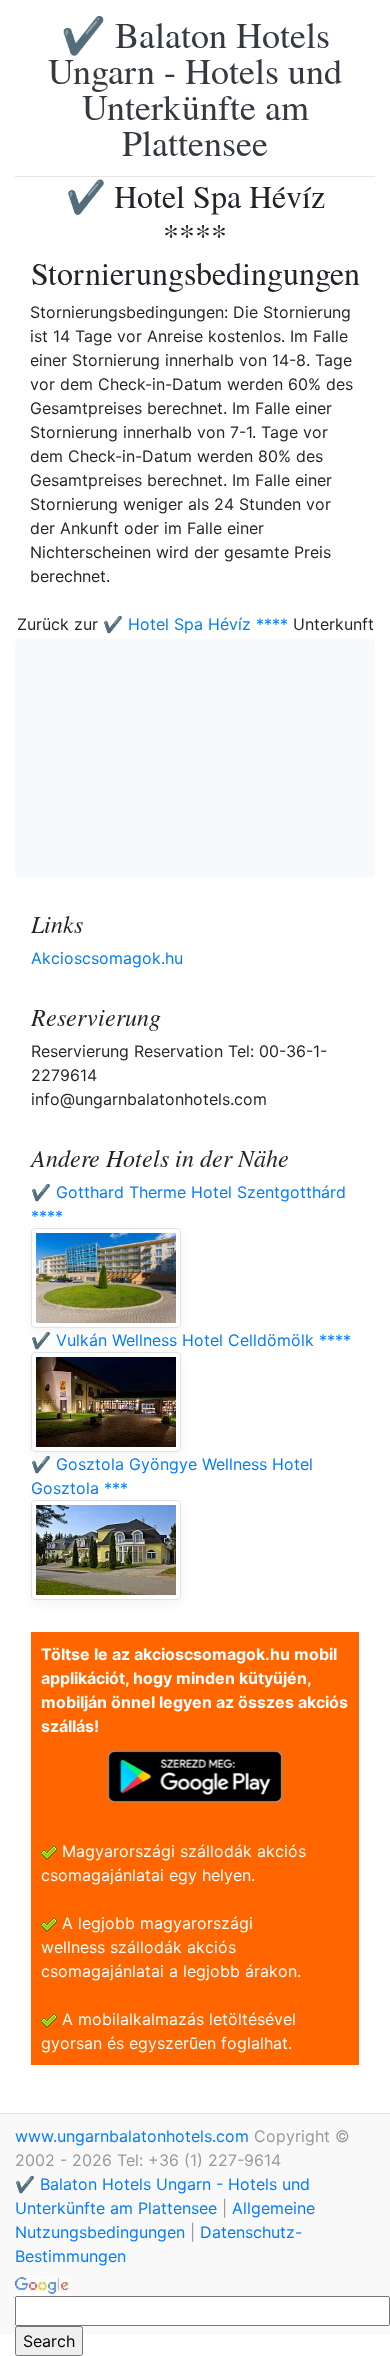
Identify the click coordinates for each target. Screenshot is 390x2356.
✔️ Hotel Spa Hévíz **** (195, 624)
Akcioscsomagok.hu (107, 958)
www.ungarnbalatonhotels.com (134, 2136)
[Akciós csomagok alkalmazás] (195, 1775)
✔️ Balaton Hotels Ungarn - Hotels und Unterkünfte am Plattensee (195, 88)
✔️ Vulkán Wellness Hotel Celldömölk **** (191, 1340)
